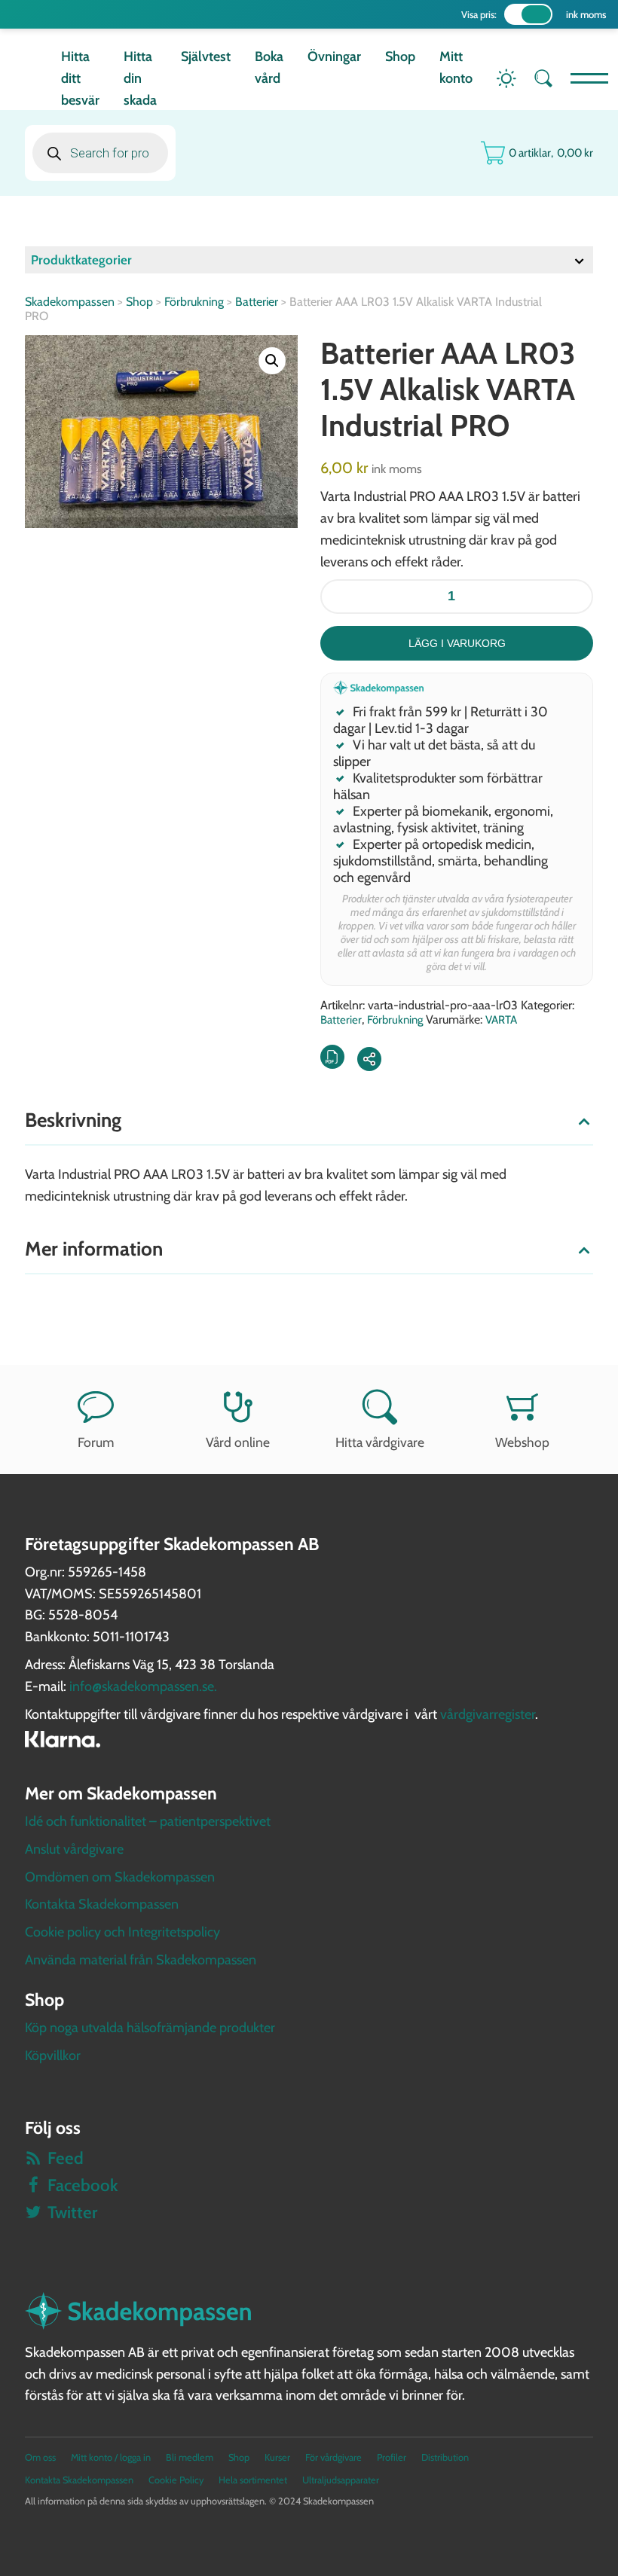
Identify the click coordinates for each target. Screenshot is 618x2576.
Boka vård (269, 67)
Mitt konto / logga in (111, 2457)
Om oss (40, 2457)
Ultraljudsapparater (341, 2480)
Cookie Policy (176, 2480)
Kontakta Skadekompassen (102, 1904)
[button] (272, 361)
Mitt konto (456, 67)
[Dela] (369, 1059)
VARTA (501, 1020)
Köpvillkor (53, 2056)
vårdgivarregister (488, 1714)
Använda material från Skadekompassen (141, 1960)
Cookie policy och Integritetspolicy (122, 1932)
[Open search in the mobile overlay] (100, 153)
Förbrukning (194, 302)
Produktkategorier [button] (81, 260)
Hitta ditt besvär (80, 78)
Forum (96, 1442)
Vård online (238, 1442)
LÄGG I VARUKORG (457, 643)
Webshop (522, 1442)
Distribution (445, 2457)
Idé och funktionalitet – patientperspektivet (148, 1821)
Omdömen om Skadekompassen (120, 1877)
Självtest (206, 56)
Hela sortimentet (253, 2480)
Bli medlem (190, 2457)
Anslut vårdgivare (74, 1849)
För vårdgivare (333, 2457)
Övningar (334, 56)
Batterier (257, 302)
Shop (400, 56)
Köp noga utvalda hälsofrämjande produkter (150, 2028)
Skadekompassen (70, 302)
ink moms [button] (586, 14)
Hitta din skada (140, 78)
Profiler (392, 2457)
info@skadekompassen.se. (143, 1686)
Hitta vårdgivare (380, 1442)
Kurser (277, 2457)
